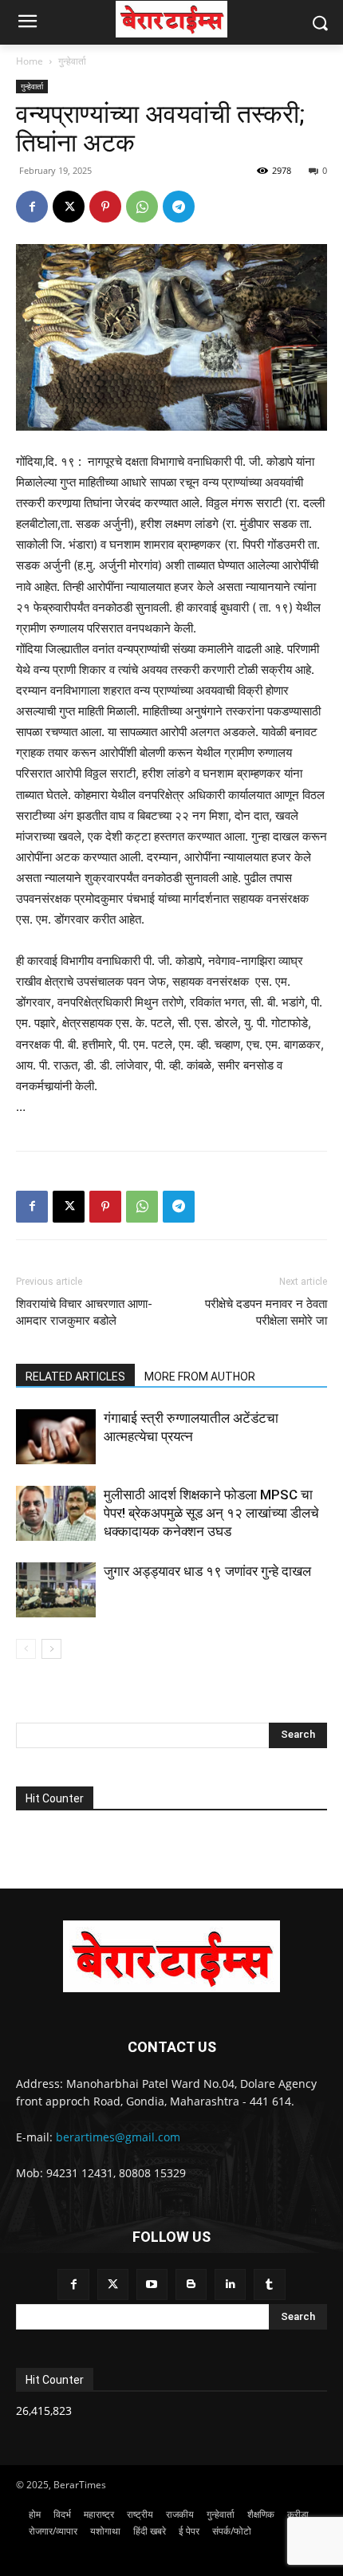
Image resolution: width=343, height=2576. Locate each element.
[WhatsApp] (142, 207)
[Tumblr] (269, 2285)
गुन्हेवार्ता (72, 61)
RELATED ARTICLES (75, 1377)
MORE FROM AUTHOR (200, 1377)
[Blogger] (191, 2285)
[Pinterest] (105, 207)
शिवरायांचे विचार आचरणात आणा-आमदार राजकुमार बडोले (84, 1312)
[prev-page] (26, 1649)
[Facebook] (32, 207)
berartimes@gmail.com (118, 2137)
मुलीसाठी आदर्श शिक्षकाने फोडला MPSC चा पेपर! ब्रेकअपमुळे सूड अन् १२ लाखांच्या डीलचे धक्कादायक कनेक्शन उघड (211, 1513)
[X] (69, 207)
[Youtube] (152, 2285)
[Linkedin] (230, 2285)
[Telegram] (179, 207)
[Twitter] (113, 2285)
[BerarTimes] (171, 19)
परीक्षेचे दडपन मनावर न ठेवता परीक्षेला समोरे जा (266, 1312)
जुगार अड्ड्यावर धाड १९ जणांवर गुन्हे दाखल (207, 1571)
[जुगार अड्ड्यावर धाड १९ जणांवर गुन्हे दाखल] (56, 1590)
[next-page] (51, 1649)
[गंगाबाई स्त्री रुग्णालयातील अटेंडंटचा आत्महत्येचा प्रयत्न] (56, 1437)
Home (30, 61)
